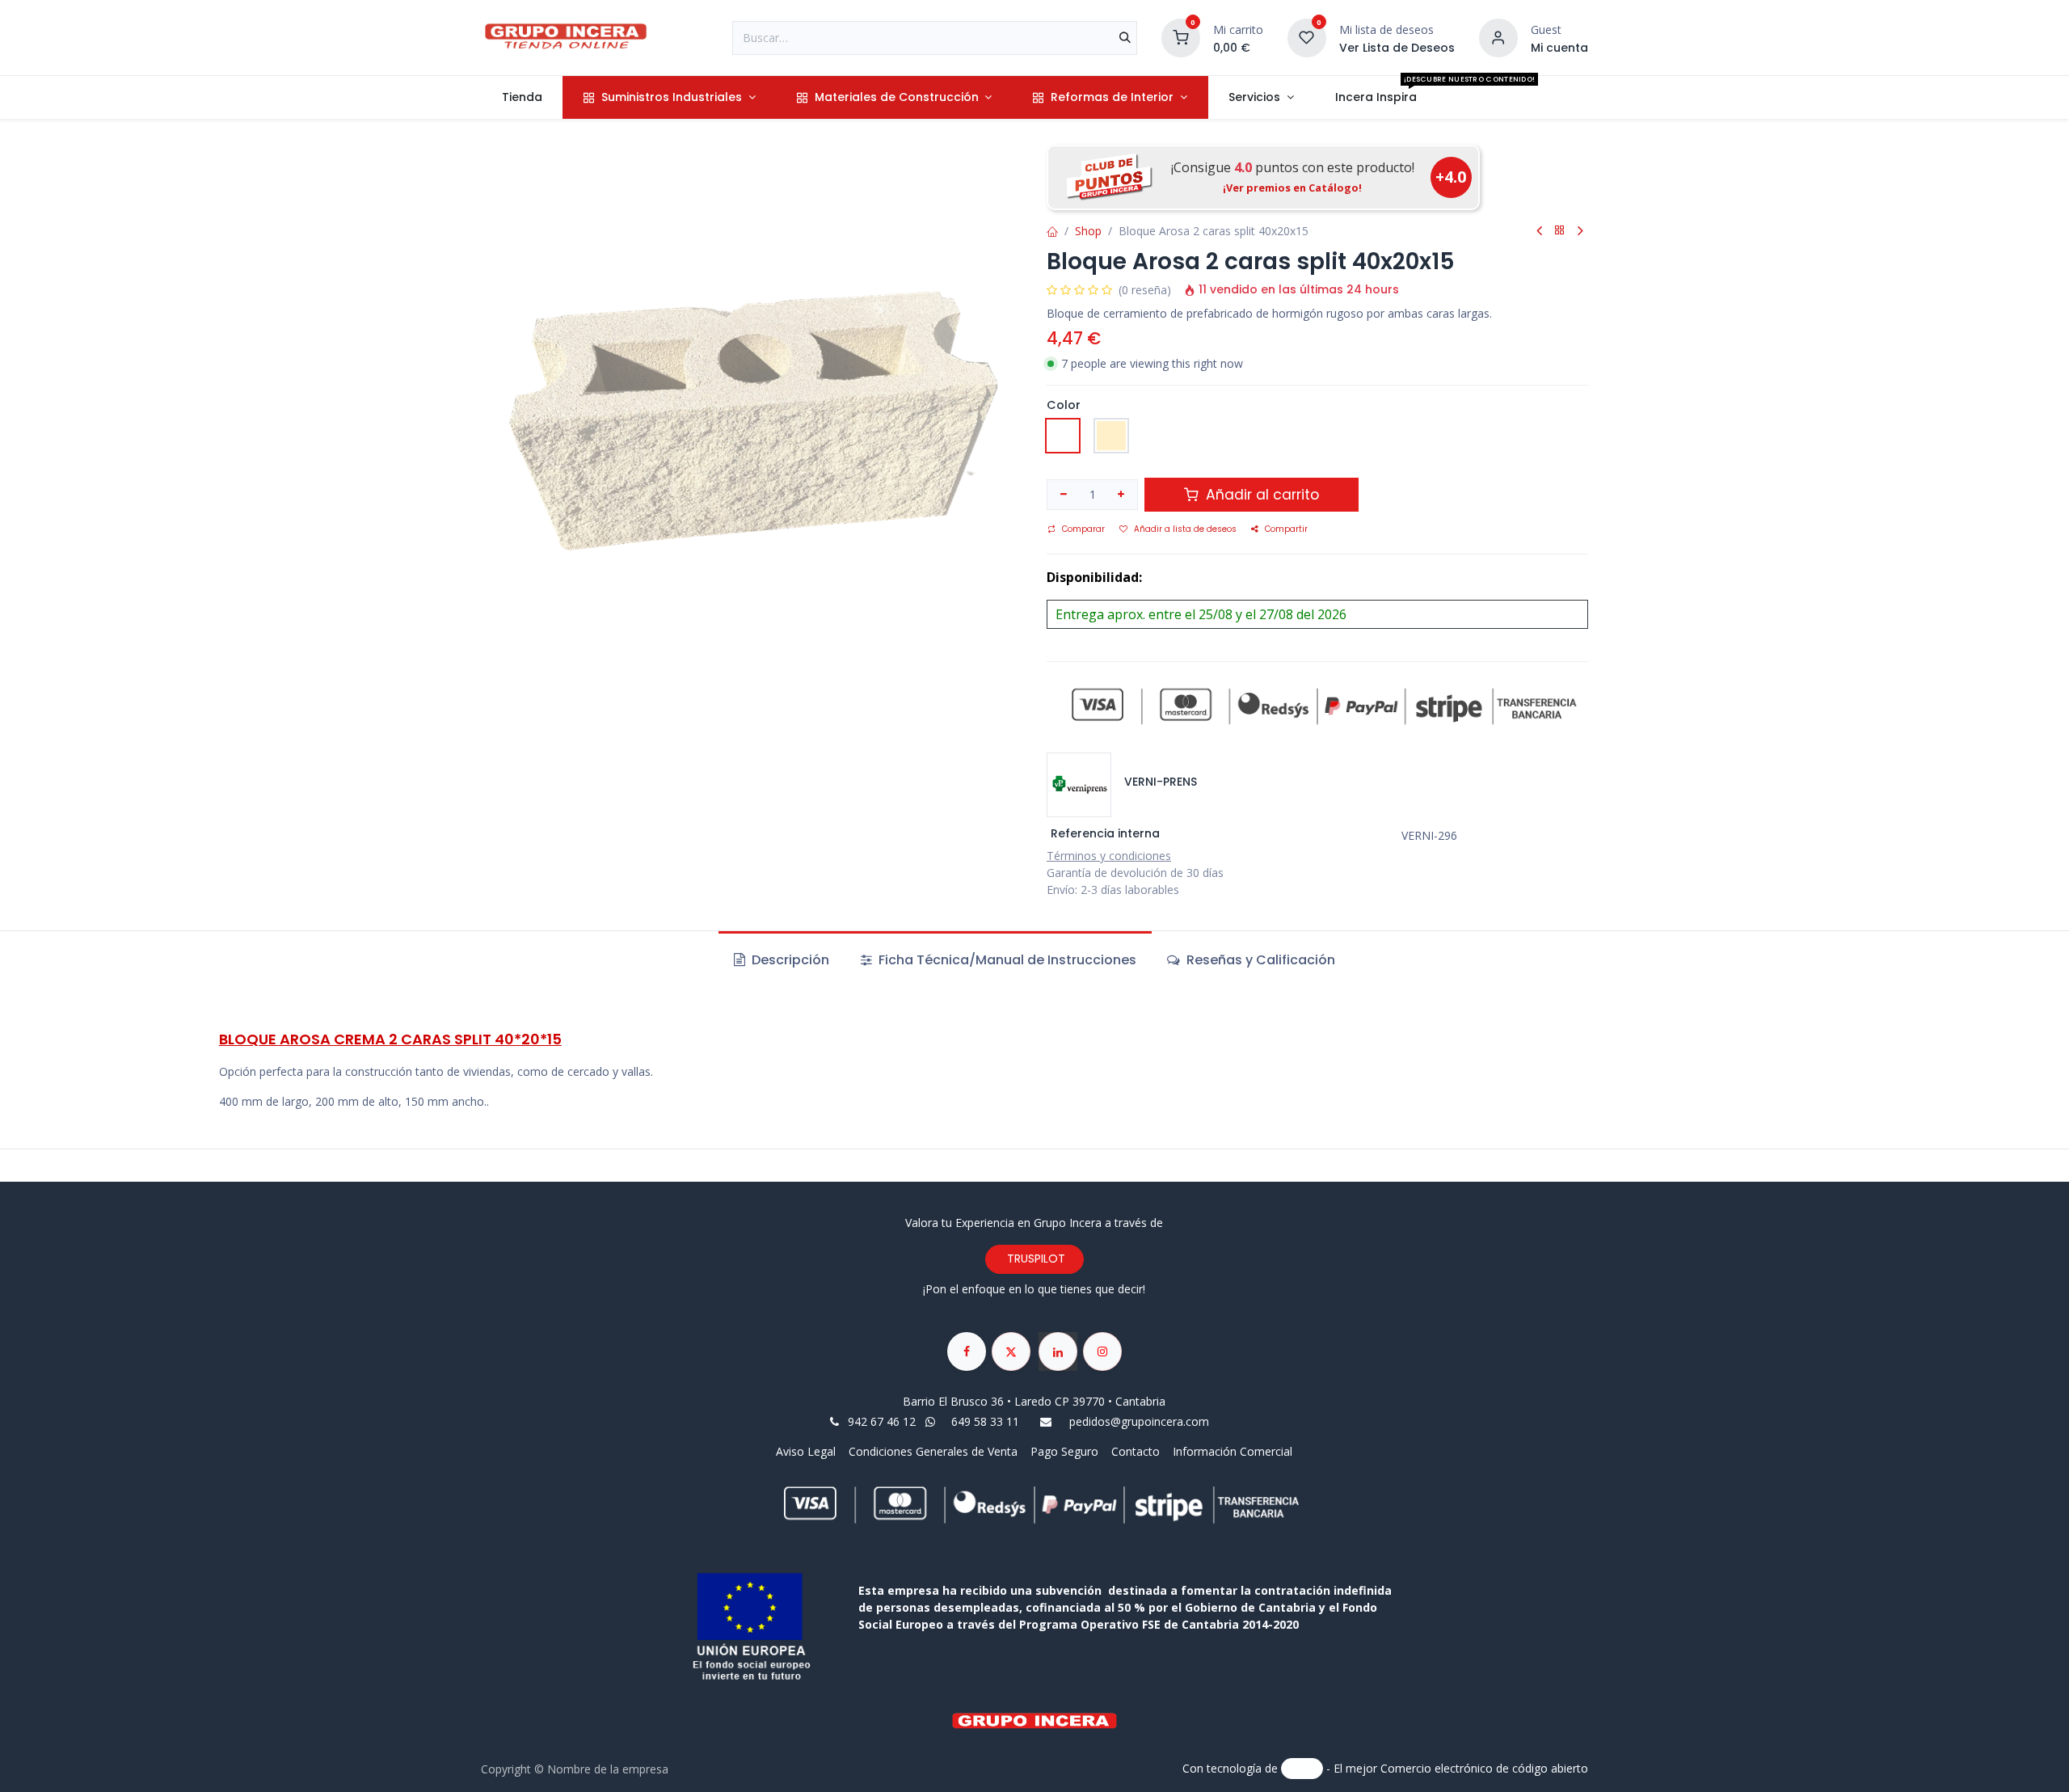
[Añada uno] (1122, 495)
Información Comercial (1233, 1451)
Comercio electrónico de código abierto (1484, 1767)
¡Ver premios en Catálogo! (1292, 188)
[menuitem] (522, 97)
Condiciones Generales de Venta (933, 1451)
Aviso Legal (807, 1451)
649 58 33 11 (987, 1421)
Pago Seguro (1064, 1451)
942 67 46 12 (882, 1421)
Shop (1088, 231)
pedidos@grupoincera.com (1139, 1421)
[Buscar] (1125, 38)
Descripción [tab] (789, 960)
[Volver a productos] (1560, 231)
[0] (1181, 36)
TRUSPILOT (1034, 1259)
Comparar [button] (1083, 529)
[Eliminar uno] (1064, 495)
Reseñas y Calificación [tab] (1259, 960)
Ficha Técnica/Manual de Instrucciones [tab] (1006, 960)
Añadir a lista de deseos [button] (1185, 529)
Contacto (1136, 1451)
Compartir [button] (1286, 529)
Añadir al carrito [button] (1260, 495)
